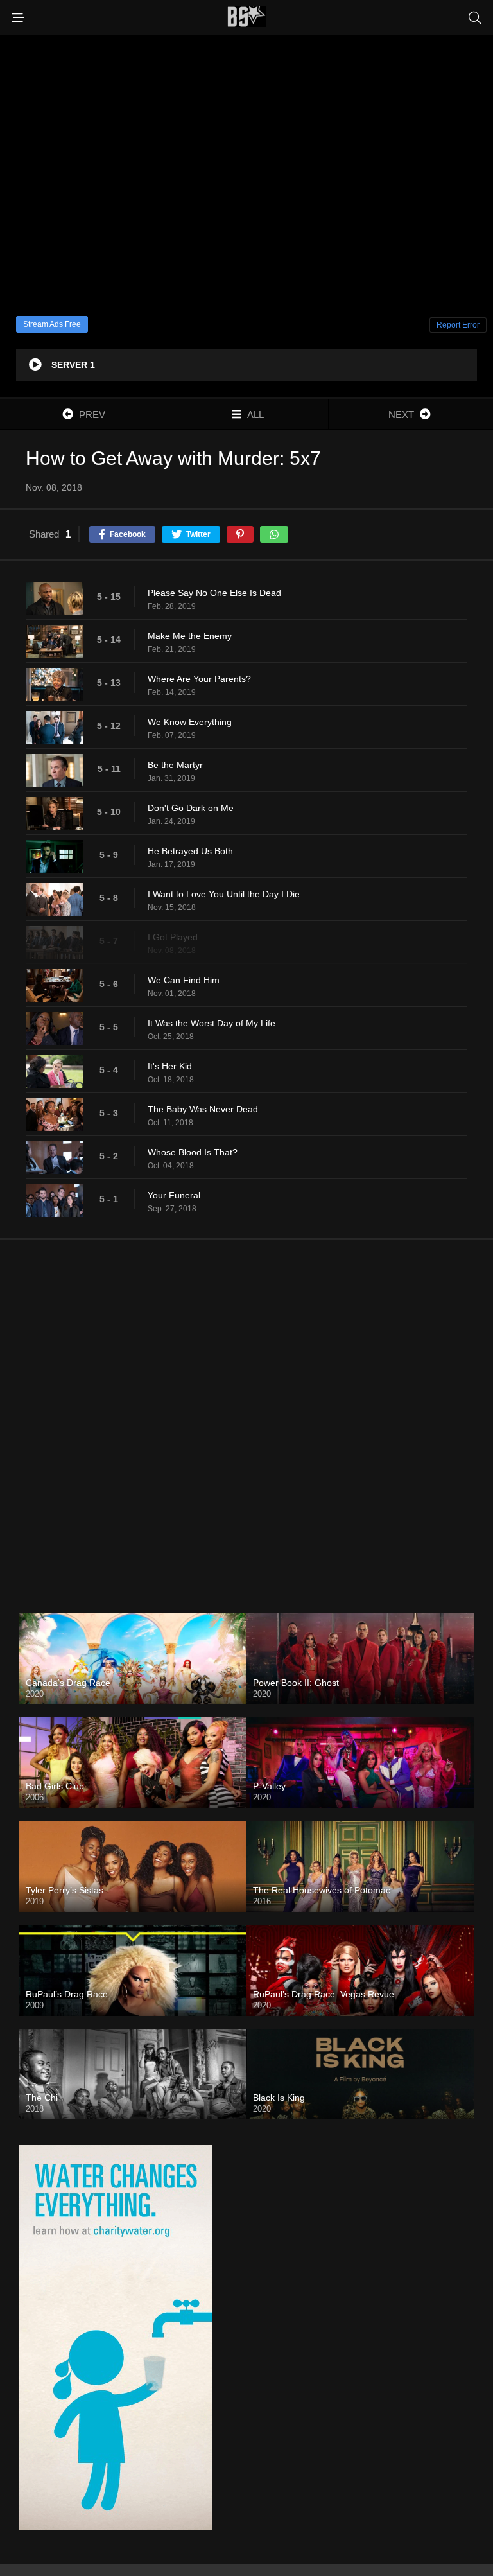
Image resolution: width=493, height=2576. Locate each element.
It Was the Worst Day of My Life (212, 1023)
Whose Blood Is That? (193, 1152)
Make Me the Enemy (190, 636)
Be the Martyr (175, 765)
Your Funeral (174, 1195)
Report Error (458, 325)
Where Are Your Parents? (199, 679)
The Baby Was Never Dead (203, 1109)
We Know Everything (190, 722)
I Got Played (173, 937)
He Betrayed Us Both (190, 851)
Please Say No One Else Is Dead (214, 593)
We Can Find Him (184, 980)
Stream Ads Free (52, 324)
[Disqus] (246, 1416)
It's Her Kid (170, 1066)
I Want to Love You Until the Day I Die (224, 894)
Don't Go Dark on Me (191, 808)
